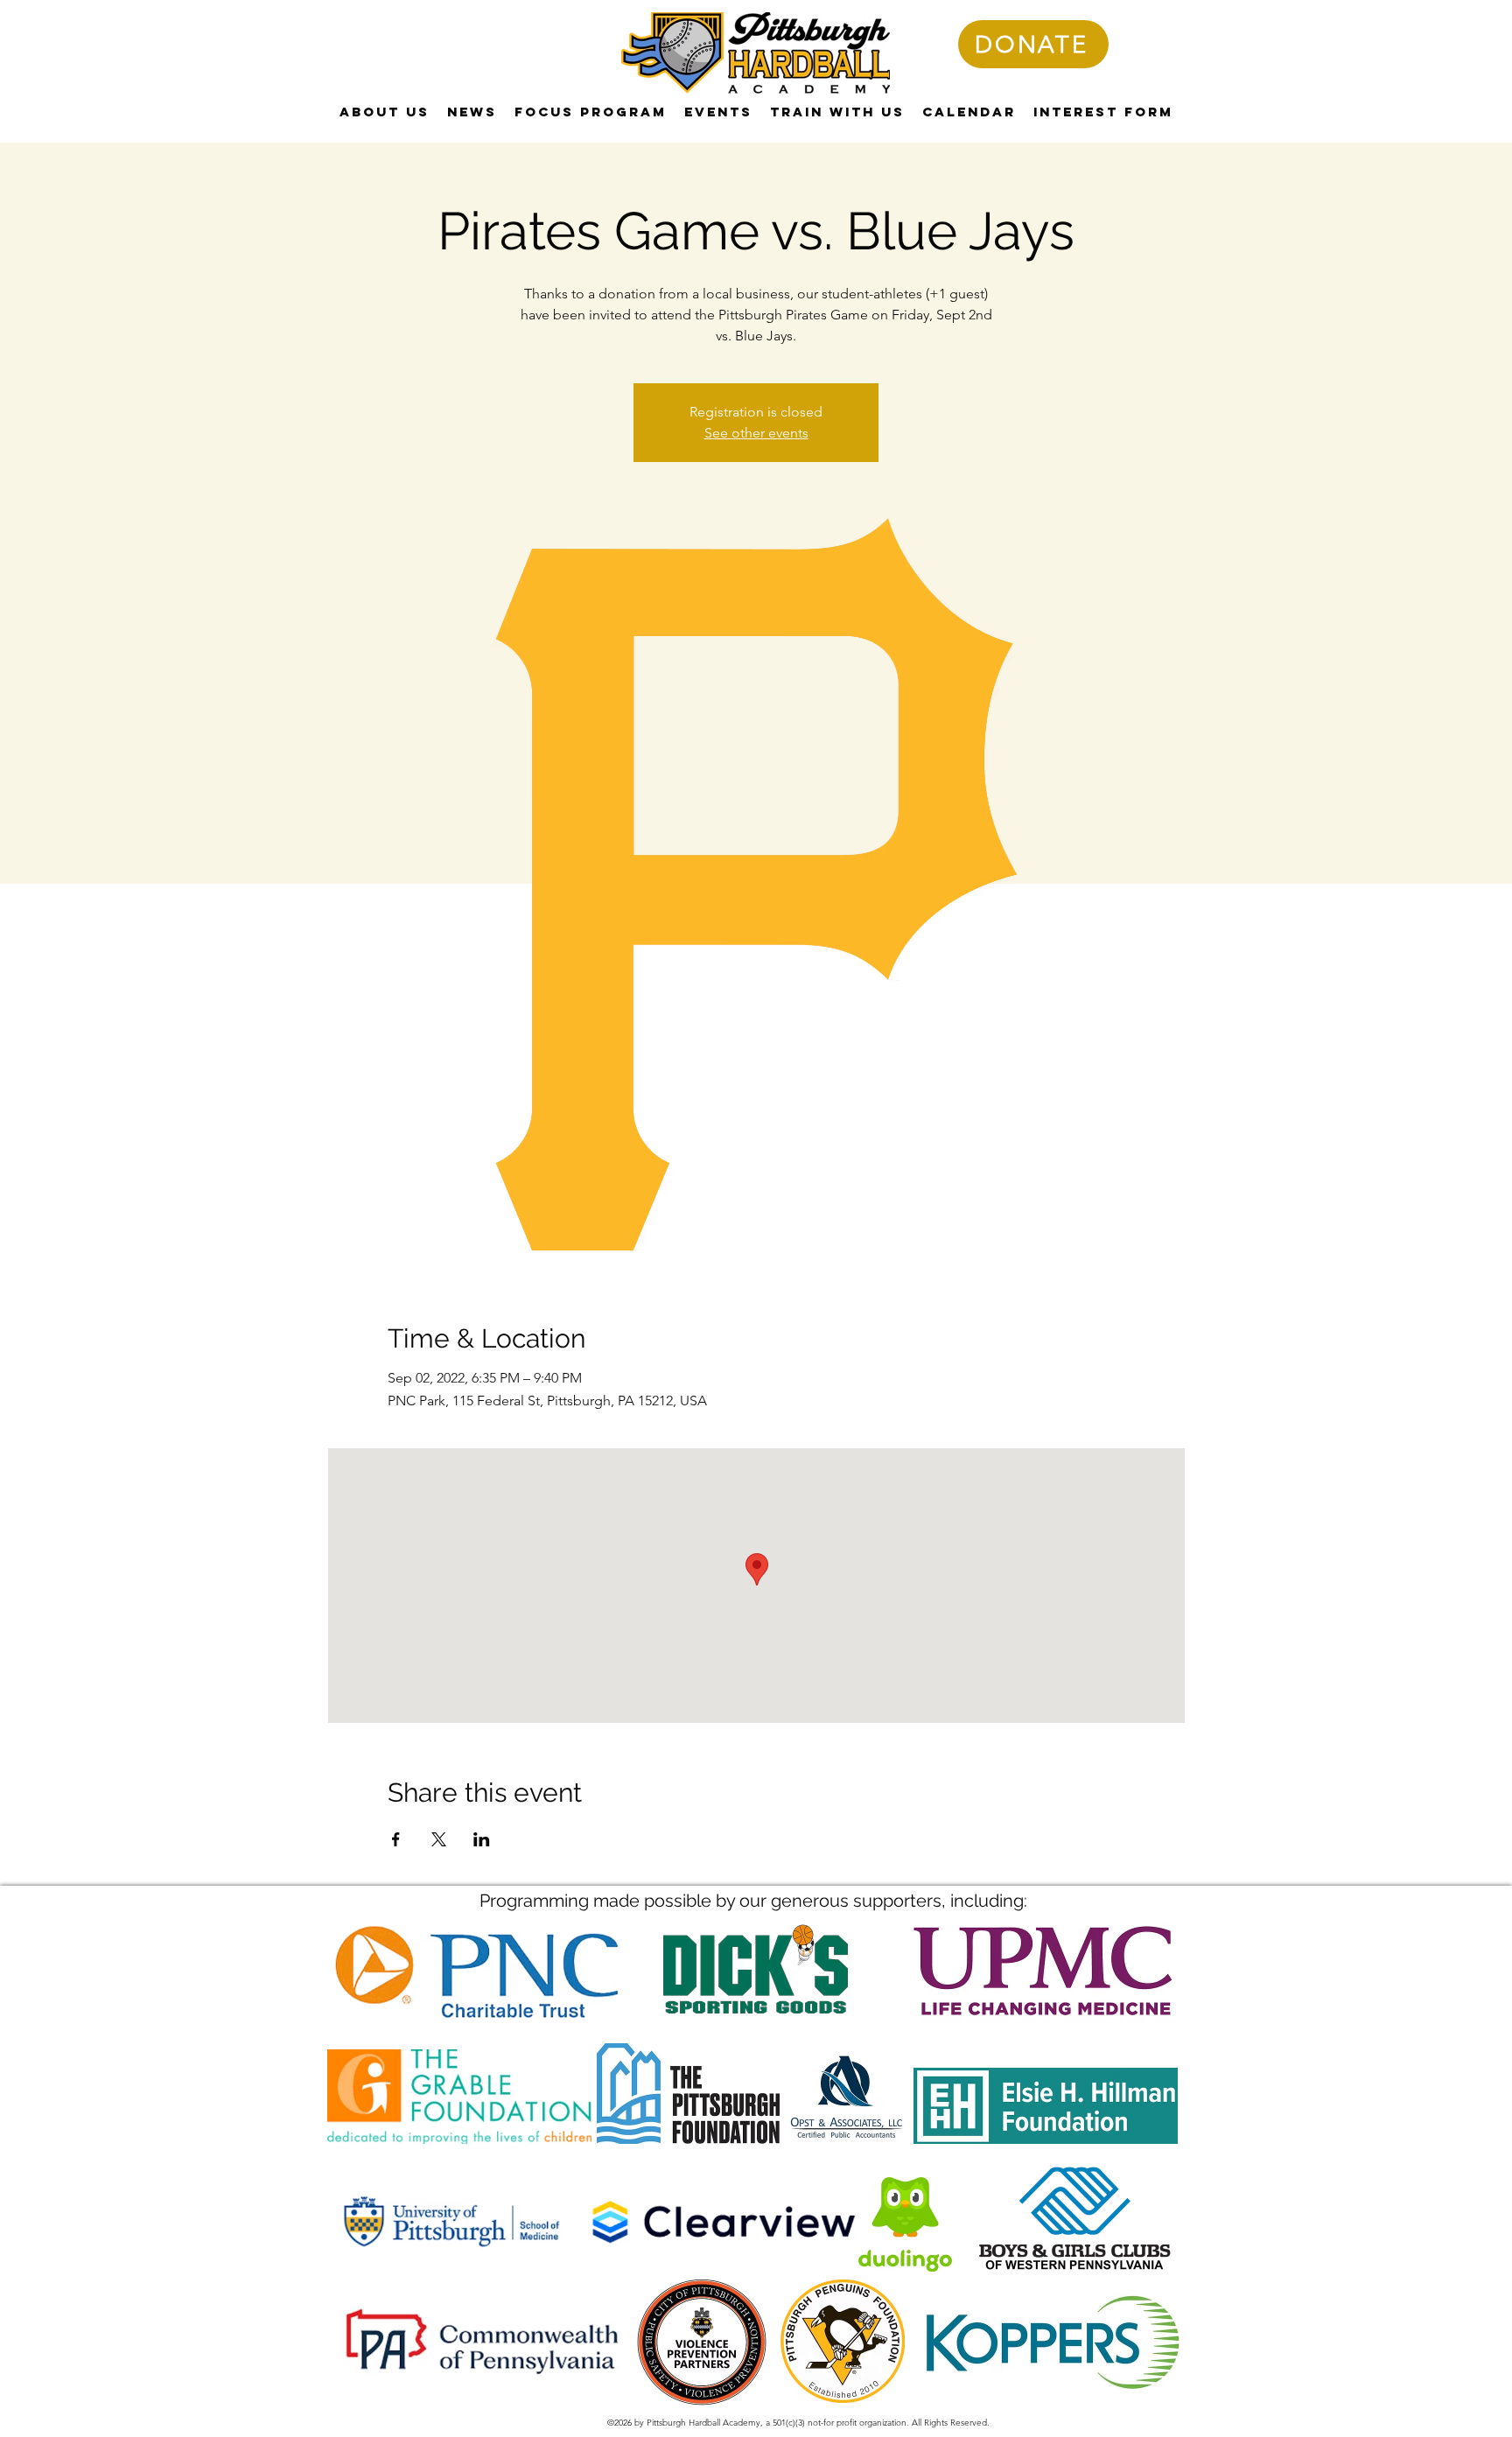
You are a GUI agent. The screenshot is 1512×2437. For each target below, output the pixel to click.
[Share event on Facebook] (396, 1839)
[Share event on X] (439, 1839)
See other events (756, 433)
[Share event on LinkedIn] (482, 1839)
